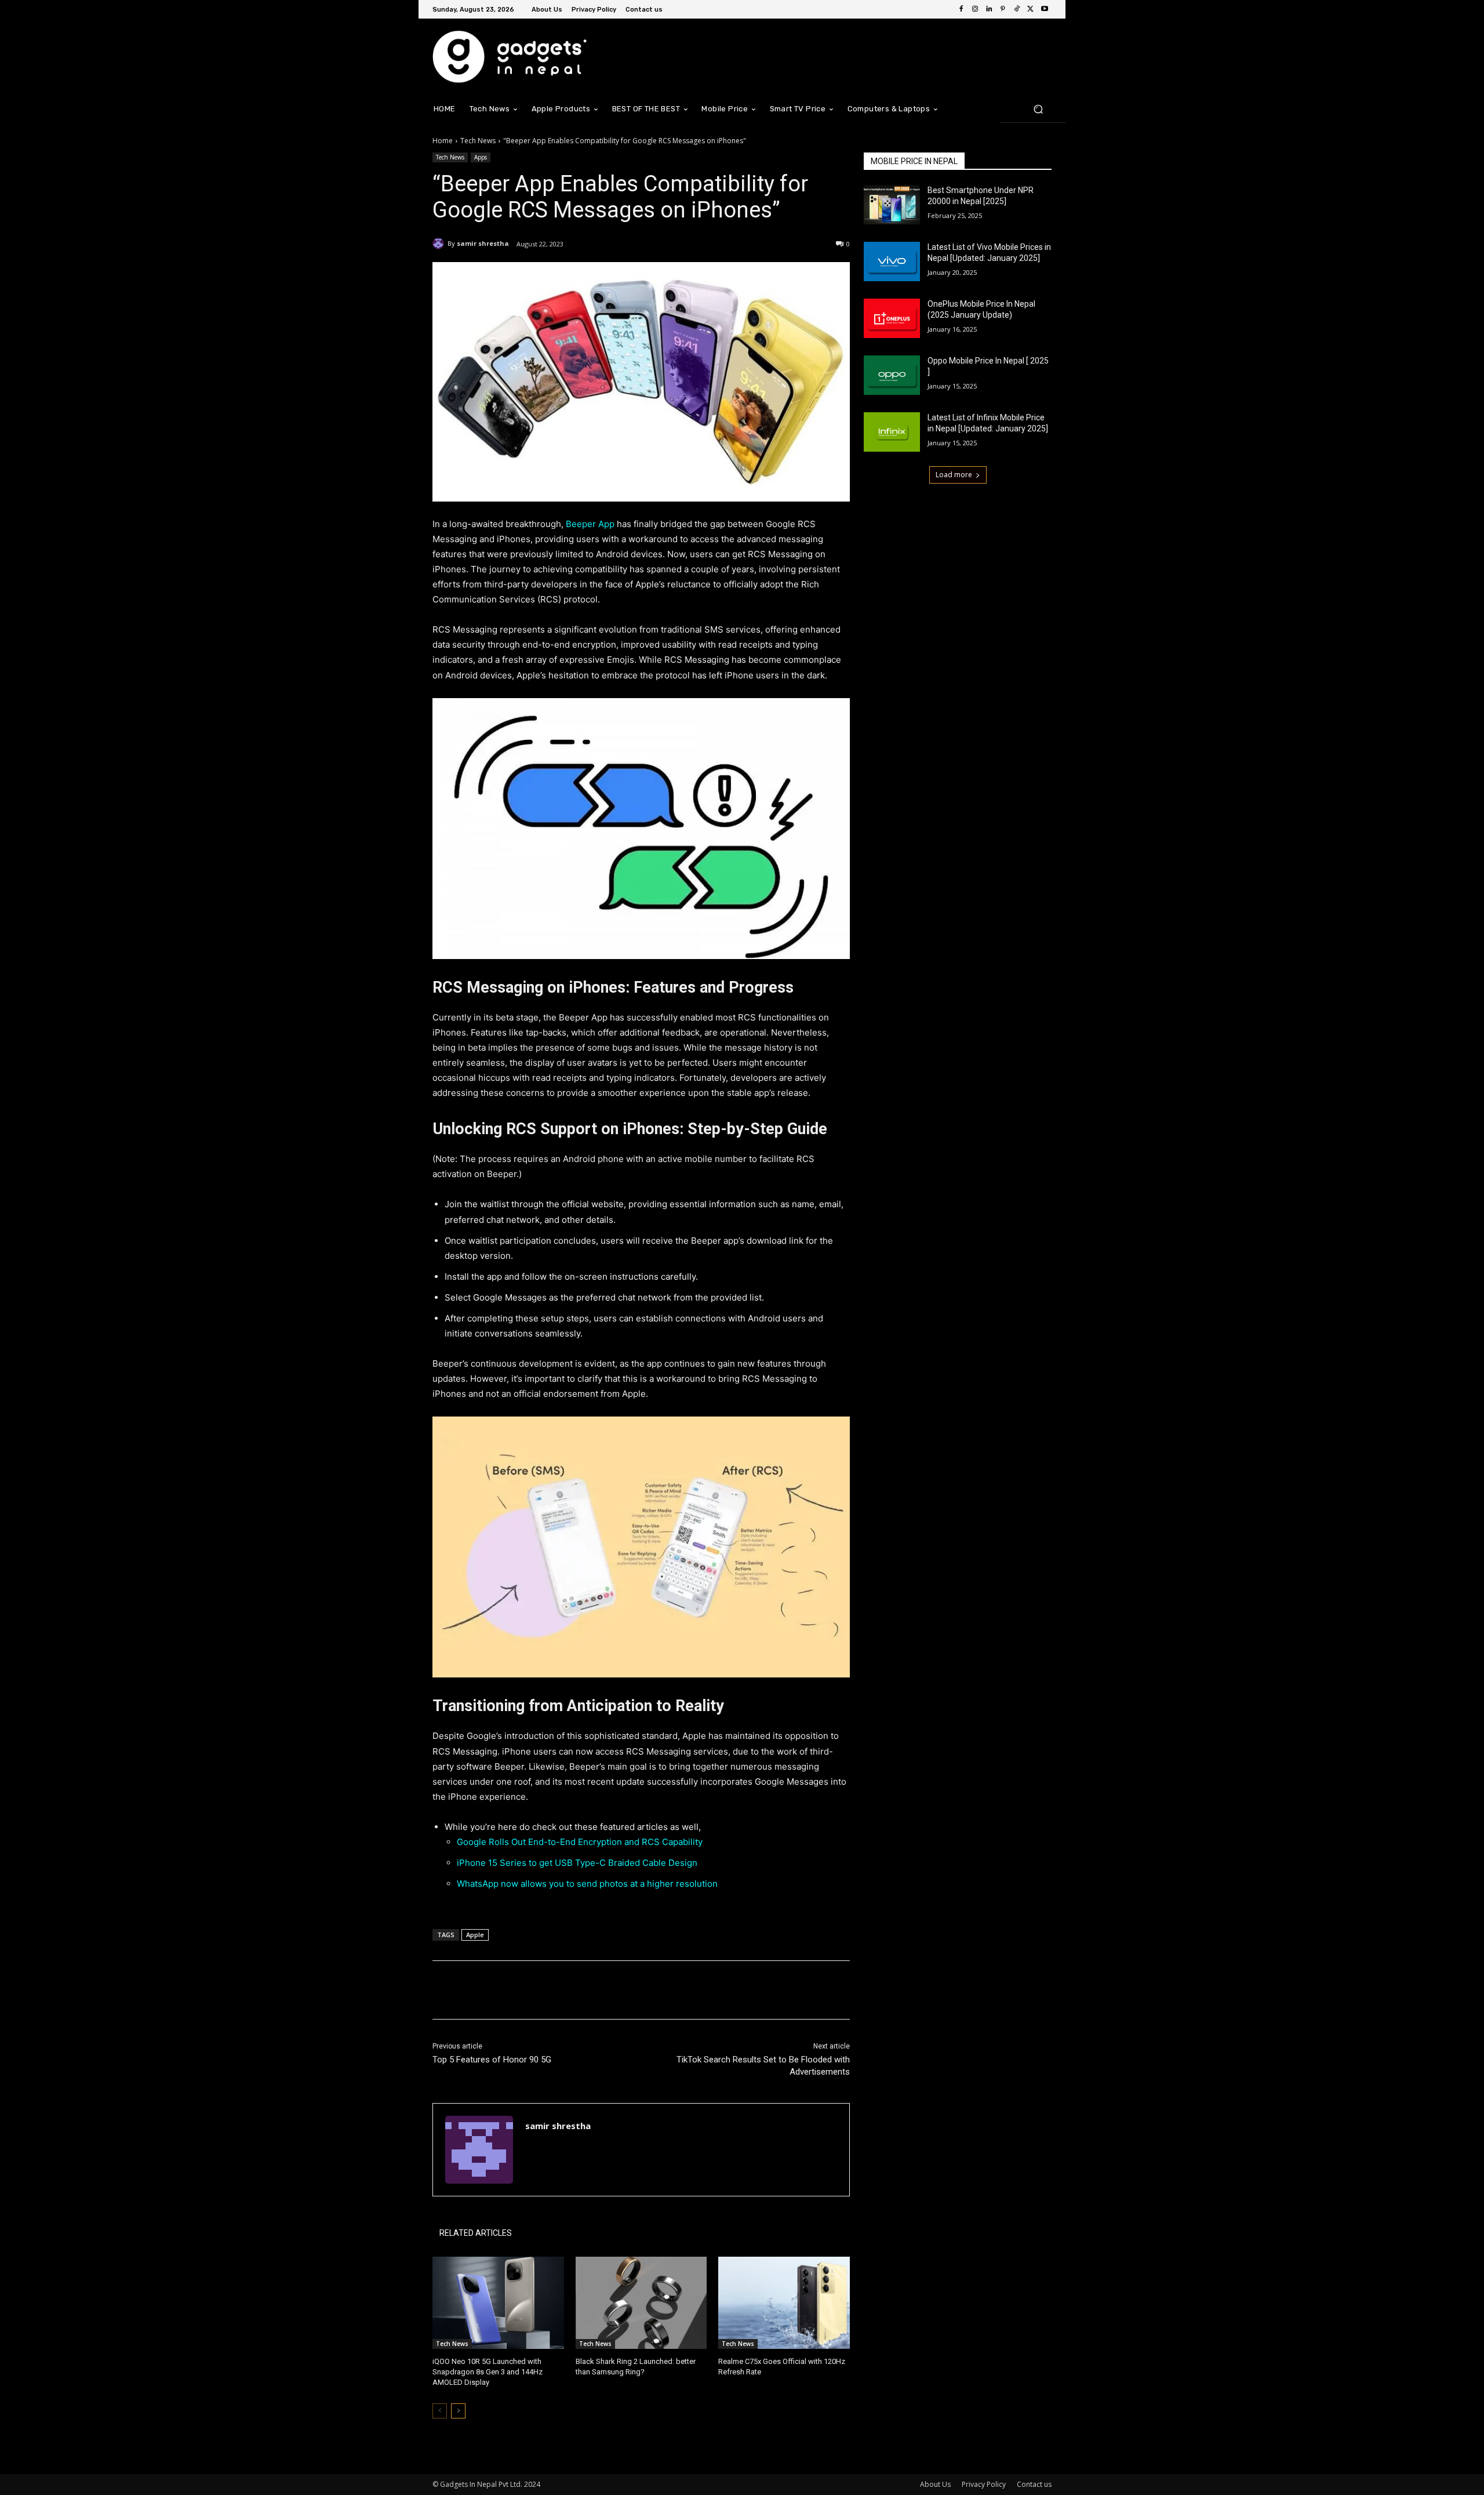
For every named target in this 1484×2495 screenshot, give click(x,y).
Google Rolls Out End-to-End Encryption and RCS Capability (580, 1842)
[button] (1038, 109)
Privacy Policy (984, 2484)
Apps (481, 157)
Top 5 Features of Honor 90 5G (492, 2060)
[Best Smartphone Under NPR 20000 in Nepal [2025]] (892, 205)
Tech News (478, 141)
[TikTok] (1017, 9)
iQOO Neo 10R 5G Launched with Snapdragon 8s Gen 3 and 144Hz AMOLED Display (488, 2372)
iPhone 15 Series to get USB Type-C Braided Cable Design (577, 1863)
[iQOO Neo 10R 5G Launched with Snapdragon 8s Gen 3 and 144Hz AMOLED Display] (498, 2303)
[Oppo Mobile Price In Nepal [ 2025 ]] (892, 375)
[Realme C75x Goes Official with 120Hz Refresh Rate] (784, 2303)
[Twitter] (1031, 9)
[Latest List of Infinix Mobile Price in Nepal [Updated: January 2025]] (892, 432)
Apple (475, 1935)
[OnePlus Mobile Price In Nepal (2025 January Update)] (892, 318)
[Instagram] (975, 9)
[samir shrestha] (440, 244)
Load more (954, 475)
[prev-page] (440, 2411)
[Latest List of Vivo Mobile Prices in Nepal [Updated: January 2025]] (892, 262)
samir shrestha (483, 243)
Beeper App (590, 524)
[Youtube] (1045, 9)
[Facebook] (961, 9)
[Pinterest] (1003, 9)
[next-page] (458, 2411)
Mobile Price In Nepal (914, 161)
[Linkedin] (989, 9)
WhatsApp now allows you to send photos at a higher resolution (587, 1884)
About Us (935, 2484)
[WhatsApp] (596, 1990)
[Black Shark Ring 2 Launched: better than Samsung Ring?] (641, 2303)
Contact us (1034, 2484)
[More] (623, 1990)
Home (443, 141)
